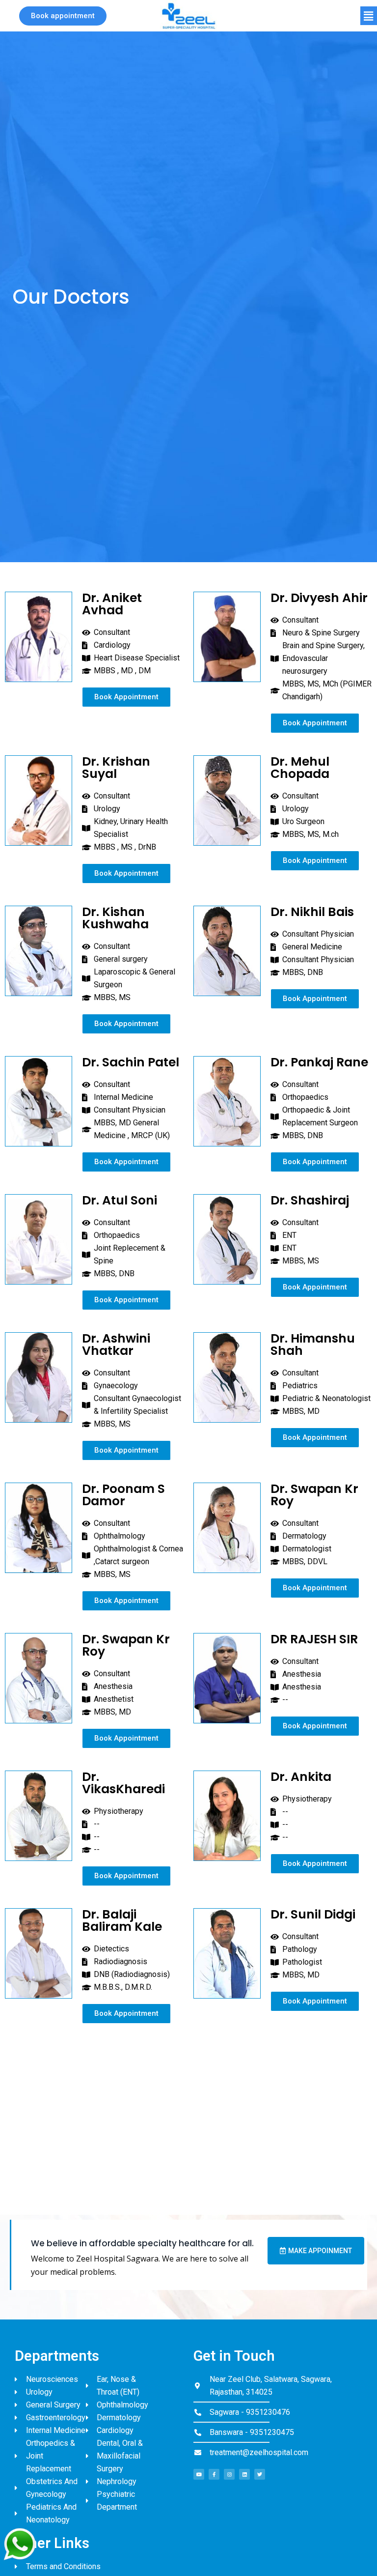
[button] (63, 16)
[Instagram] (229, 2474)
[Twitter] (260, 2474)
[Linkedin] (244, 2474)
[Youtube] (199, 2474)
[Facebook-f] (214, 2474)
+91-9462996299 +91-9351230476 (283, 2146)
